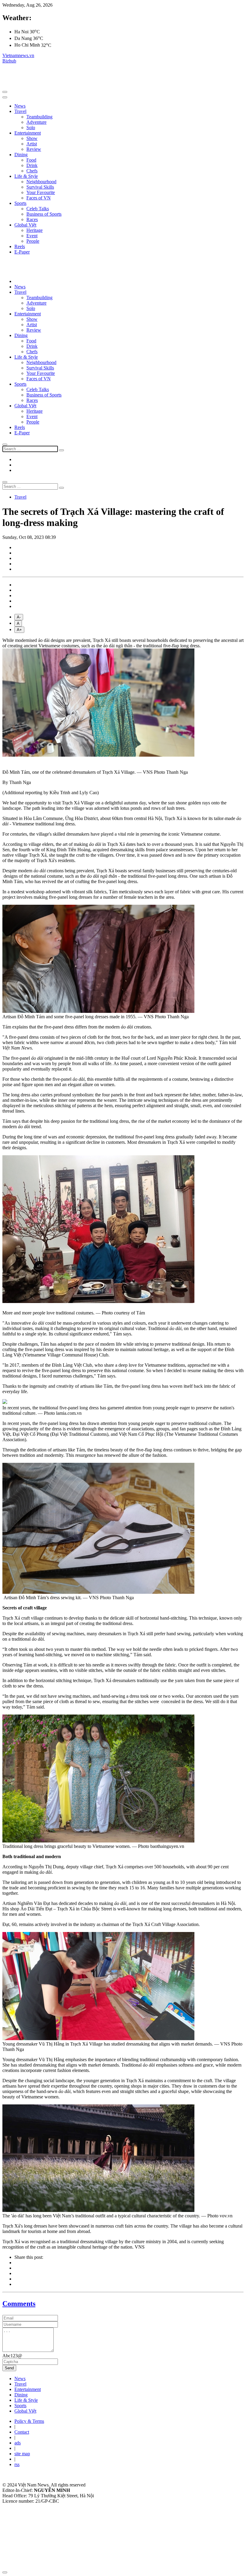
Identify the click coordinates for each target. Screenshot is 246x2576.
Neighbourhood (41, 182)
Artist (32, 144)
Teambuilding (39, 117)
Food (31, 160)
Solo (31, 128)
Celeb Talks (38, 209)
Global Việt (25, 225)
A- (19, 617)
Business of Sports (44, 214)
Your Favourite (41, 192)
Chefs (32, 171)
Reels (20, 246)
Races (32, 219)
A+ (19, 630)
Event (32, 236)
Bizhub (9, 61)
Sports (20, 203)
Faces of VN (39, 198)
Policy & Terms (29, 2421)
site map (22, 2454)
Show (32, 138)
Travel (20, 111)
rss (17, 2464)
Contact (22, 2432)
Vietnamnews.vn (18, 55)
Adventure (36, 122)
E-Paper (22, 252)
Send (9, 2368)
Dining (21, 155)
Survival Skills (40, 187)
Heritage (34, 230)
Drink (32, 165)
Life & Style (26, 176)
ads (18, 2443)
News (20, 106)
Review (34, 149)
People (33, 241)
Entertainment (28, 133)
